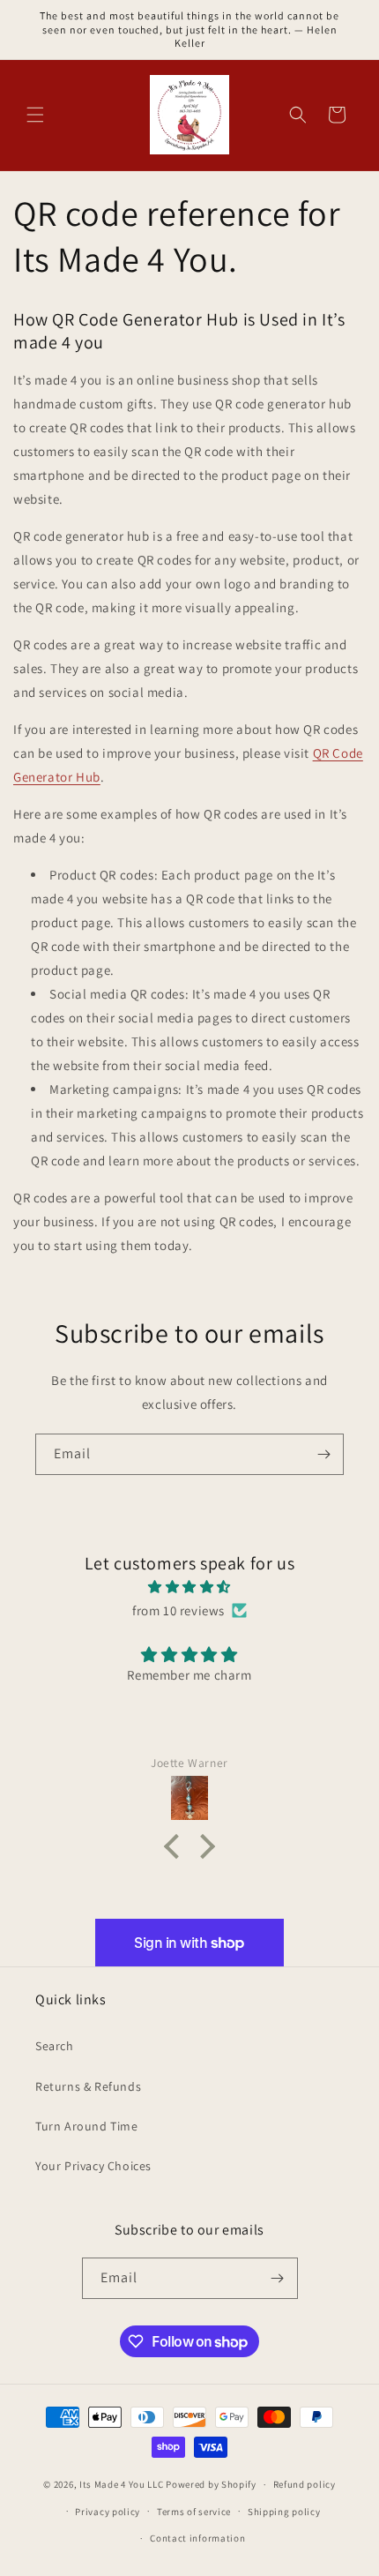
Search (55, 2046)
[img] (189, 1587)
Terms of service (194, 2512)
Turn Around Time (87, 2126)
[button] (35, 115)
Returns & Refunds (88, 2086)
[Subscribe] (323, 1454)
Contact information (197, 2538)
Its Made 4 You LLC (122, 2484)
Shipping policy (284, 2512)
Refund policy (305, 2484)
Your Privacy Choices (93, 2166)
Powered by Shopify (211, 2484)
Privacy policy (108, 2512)
